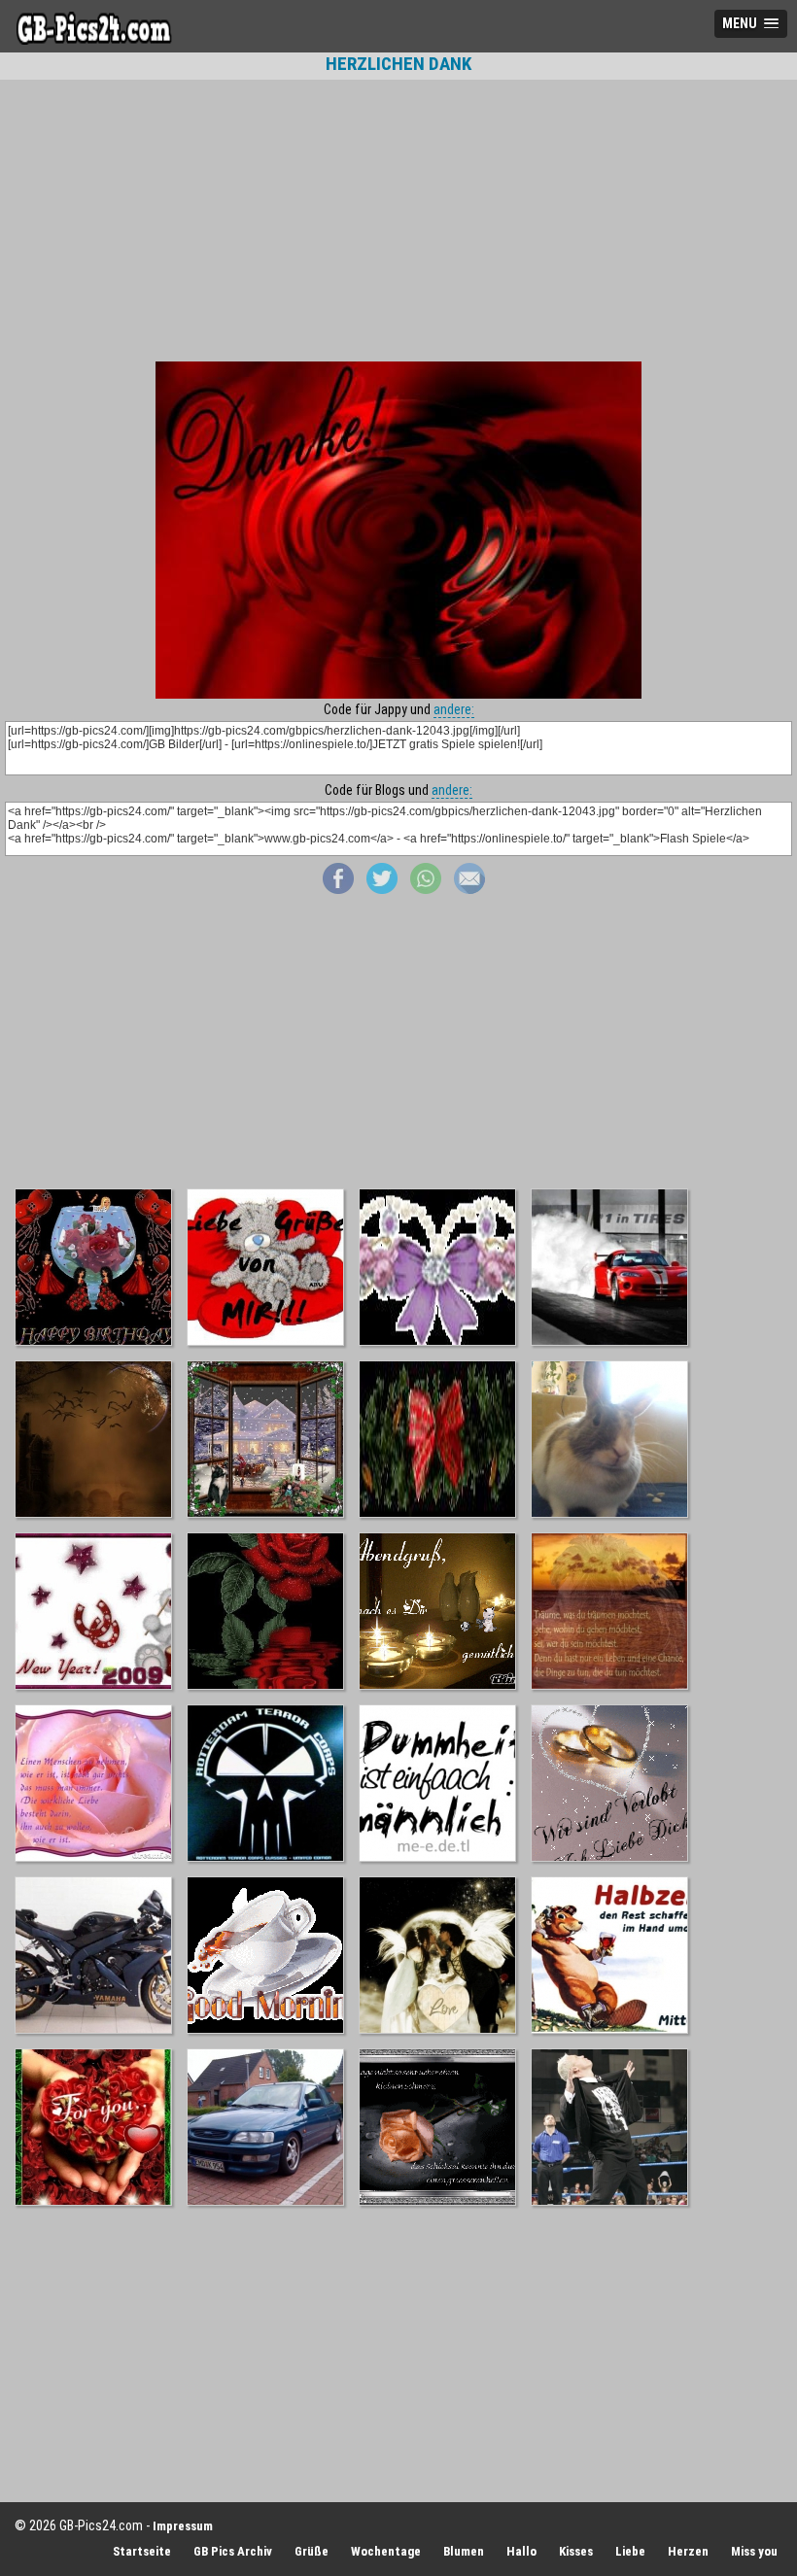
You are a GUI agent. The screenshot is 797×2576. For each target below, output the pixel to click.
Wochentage (386, 2551)
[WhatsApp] (426, 889)
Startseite (142, 2551)
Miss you (754, 2551)
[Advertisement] (398, 221)
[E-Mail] (469, 889)
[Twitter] (382, 889)
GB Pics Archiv (233, 2551)
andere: (454, 709)
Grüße (312, 2551)
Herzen (688, 2551)
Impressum (183, 2526)
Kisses (576, 2551)
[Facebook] (338, 889)
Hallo (521, 2551)
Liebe (630, 2551)
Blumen (464, 2551)
